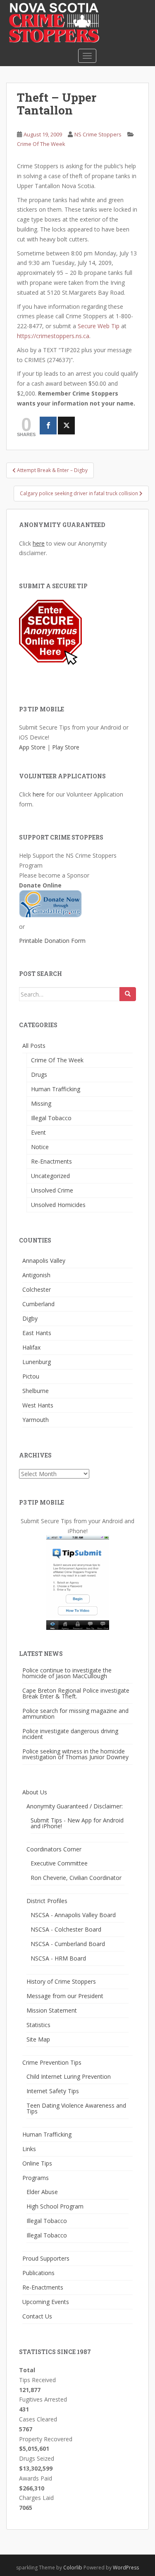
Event (38, 1132)
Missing (41, 1103)
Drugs (39, 1075)
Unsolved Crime (52, 1190)
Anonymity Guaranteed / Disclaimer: (75, 1806)
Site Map (38, 2039)
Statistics (38, 2025)
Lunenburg (37, 1362)
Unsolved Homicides (58, 1205)
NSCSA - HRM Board (58, 1958)
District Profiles (47, 1901)
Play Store (66, 747)
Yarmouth (36, 1420)
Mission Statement (52, 2010)
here (39, 543)
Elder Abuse (42, 2192)
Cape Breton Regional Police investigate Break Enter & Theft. (76, 1693)
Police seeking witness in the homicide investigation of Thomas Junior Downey (75, 1754)
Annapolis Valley (44, 1261)
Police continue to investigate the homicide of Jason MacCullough (67, 1673)
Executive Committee (59, 1863)
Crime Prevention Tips (52, 2062)
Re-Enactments (51, 1161)
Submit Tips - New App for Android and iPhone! (77, 1823)
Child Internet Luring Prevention (69, 2076)
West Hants (38, 1405)
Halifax (31, 1347)
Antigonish (36, 1275)
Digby (30, 1318)
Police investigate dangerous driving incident (70, 1734)
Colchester (37, 1289)
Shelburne (36, 1391)
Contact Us (37, 2316)
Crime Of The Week (41, 144)
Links (29, 2149)
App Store (32, 747)
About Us (35, 1792)
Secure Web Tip (99, 326)
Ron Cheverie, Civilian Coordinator (76, 1878)
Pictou (31, 1376)
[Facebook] (48, 426)
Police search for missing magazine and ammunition (75, 1714)
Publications (38, 2273)
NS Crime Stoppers (98, 134)
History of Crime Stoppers (61, 1981)
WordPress (126, 2568)
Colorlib (73, 2568)
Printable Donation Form (52, 941)
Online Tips (37, 2163)
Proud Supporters (46, 2258)
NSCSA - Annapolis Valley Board (73, 1915)
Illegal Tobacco (51, 1118)
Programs (36, 2178)
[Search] (128, 994)
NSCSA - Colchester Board (66, 1929)
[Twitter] (66, 426)
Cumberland (38, 1304)
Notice (40, 1147)
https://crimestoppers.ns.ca (53, 336)
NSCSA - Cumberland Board (68, 1944)
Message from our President (65, 1996)
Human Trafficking (56, 1089)
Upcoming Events (46, 2302)
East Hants (37, 1333)
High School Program (55, 2206)
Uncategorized (50, 1176)
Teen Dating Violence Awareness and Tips (76, 2108)
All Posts (34, 1046)
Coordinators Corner (54, 1849)
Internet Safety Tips (53, 2091)
